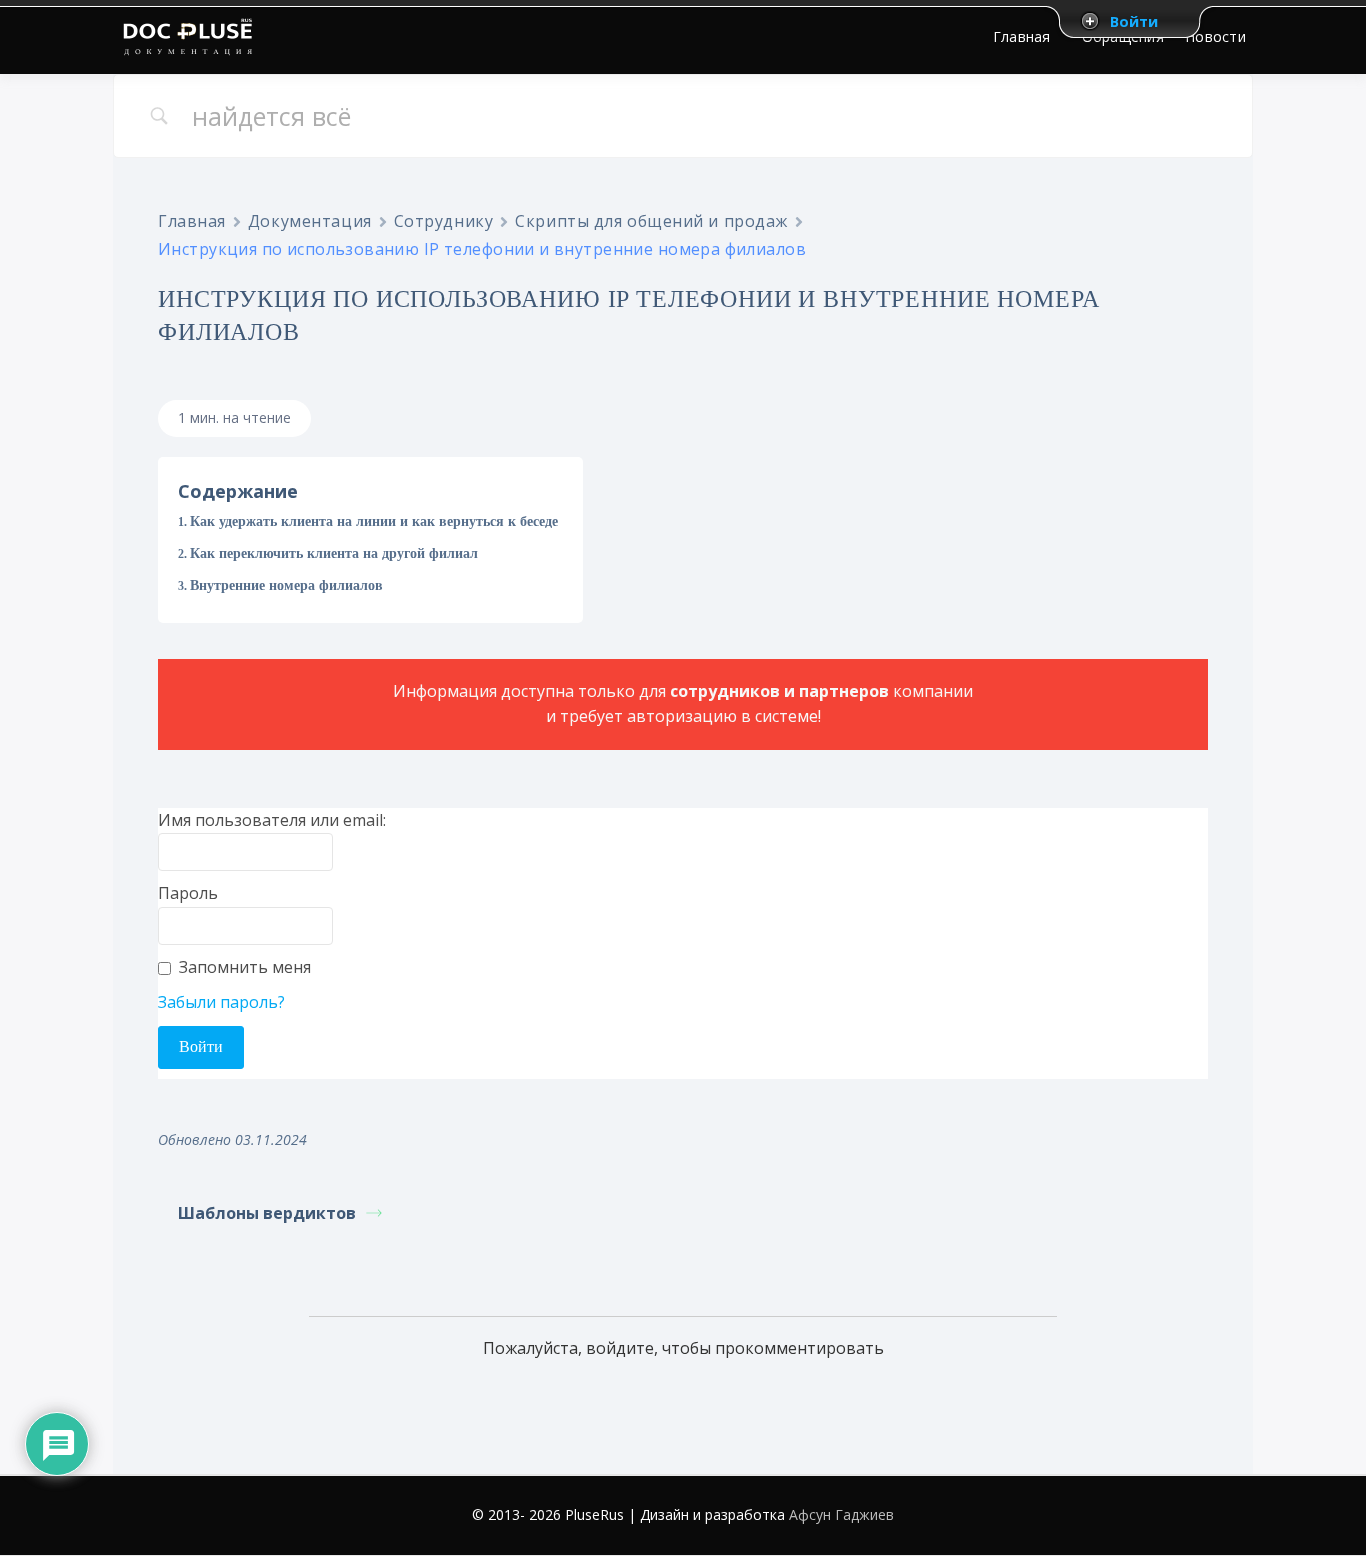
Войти (1134, 21)
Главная (192, 221)
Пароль (188, 893)
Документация (310, 221)
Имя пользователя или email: (272, 820)
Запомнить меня (245, 967)
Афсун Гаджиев (841, 1514)
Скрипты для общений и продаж (651, 221)
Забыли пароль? (221, 1002)
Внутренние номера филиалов (286, 585)
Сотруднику (444, 221)
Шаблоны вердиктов (267, 1213)
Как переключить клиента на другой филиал (334, 553)
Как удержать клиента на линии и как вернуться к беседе (374, 521)
